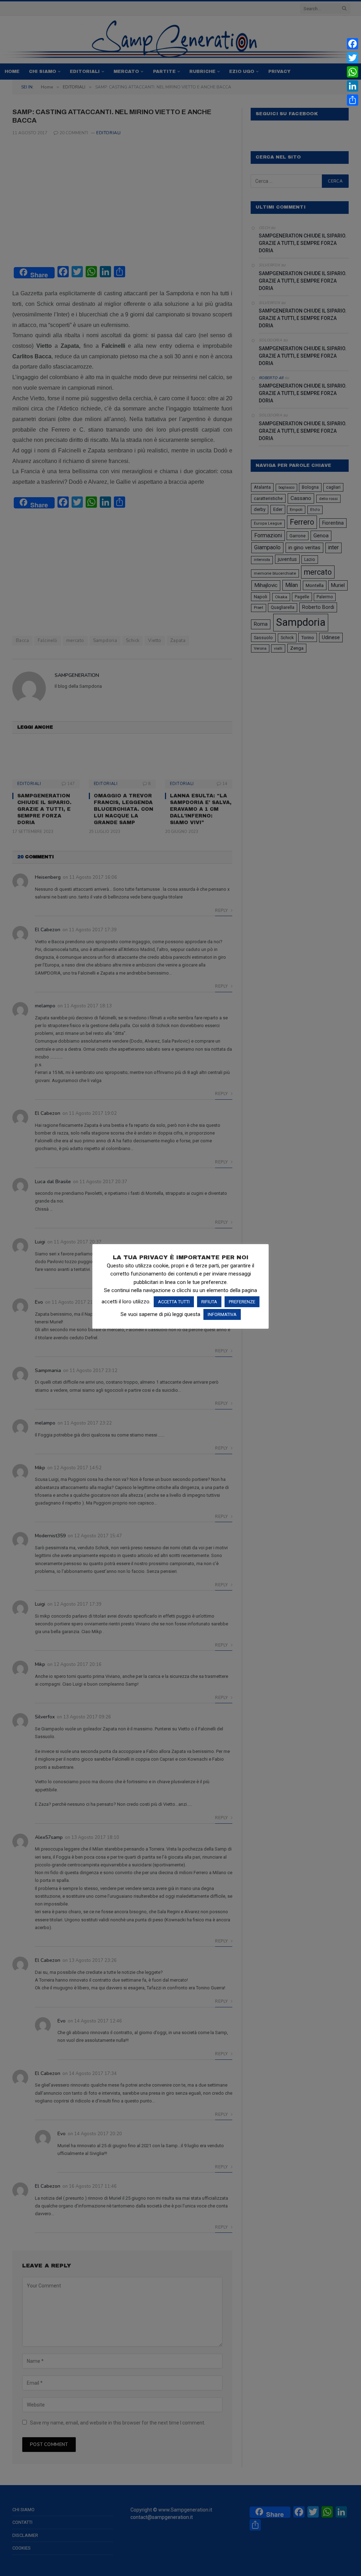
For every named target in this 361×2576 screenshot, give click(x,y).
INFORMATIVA (222, 1314)
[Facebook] (353, 44)
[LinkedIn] (353, 86)
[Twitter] (353, 58)
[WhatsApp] (353, 72)
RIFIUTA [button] (209, 1302)
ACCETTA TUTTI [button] (174, 1302)
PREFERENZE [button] (242, 1302)
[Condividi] (353, 100)
